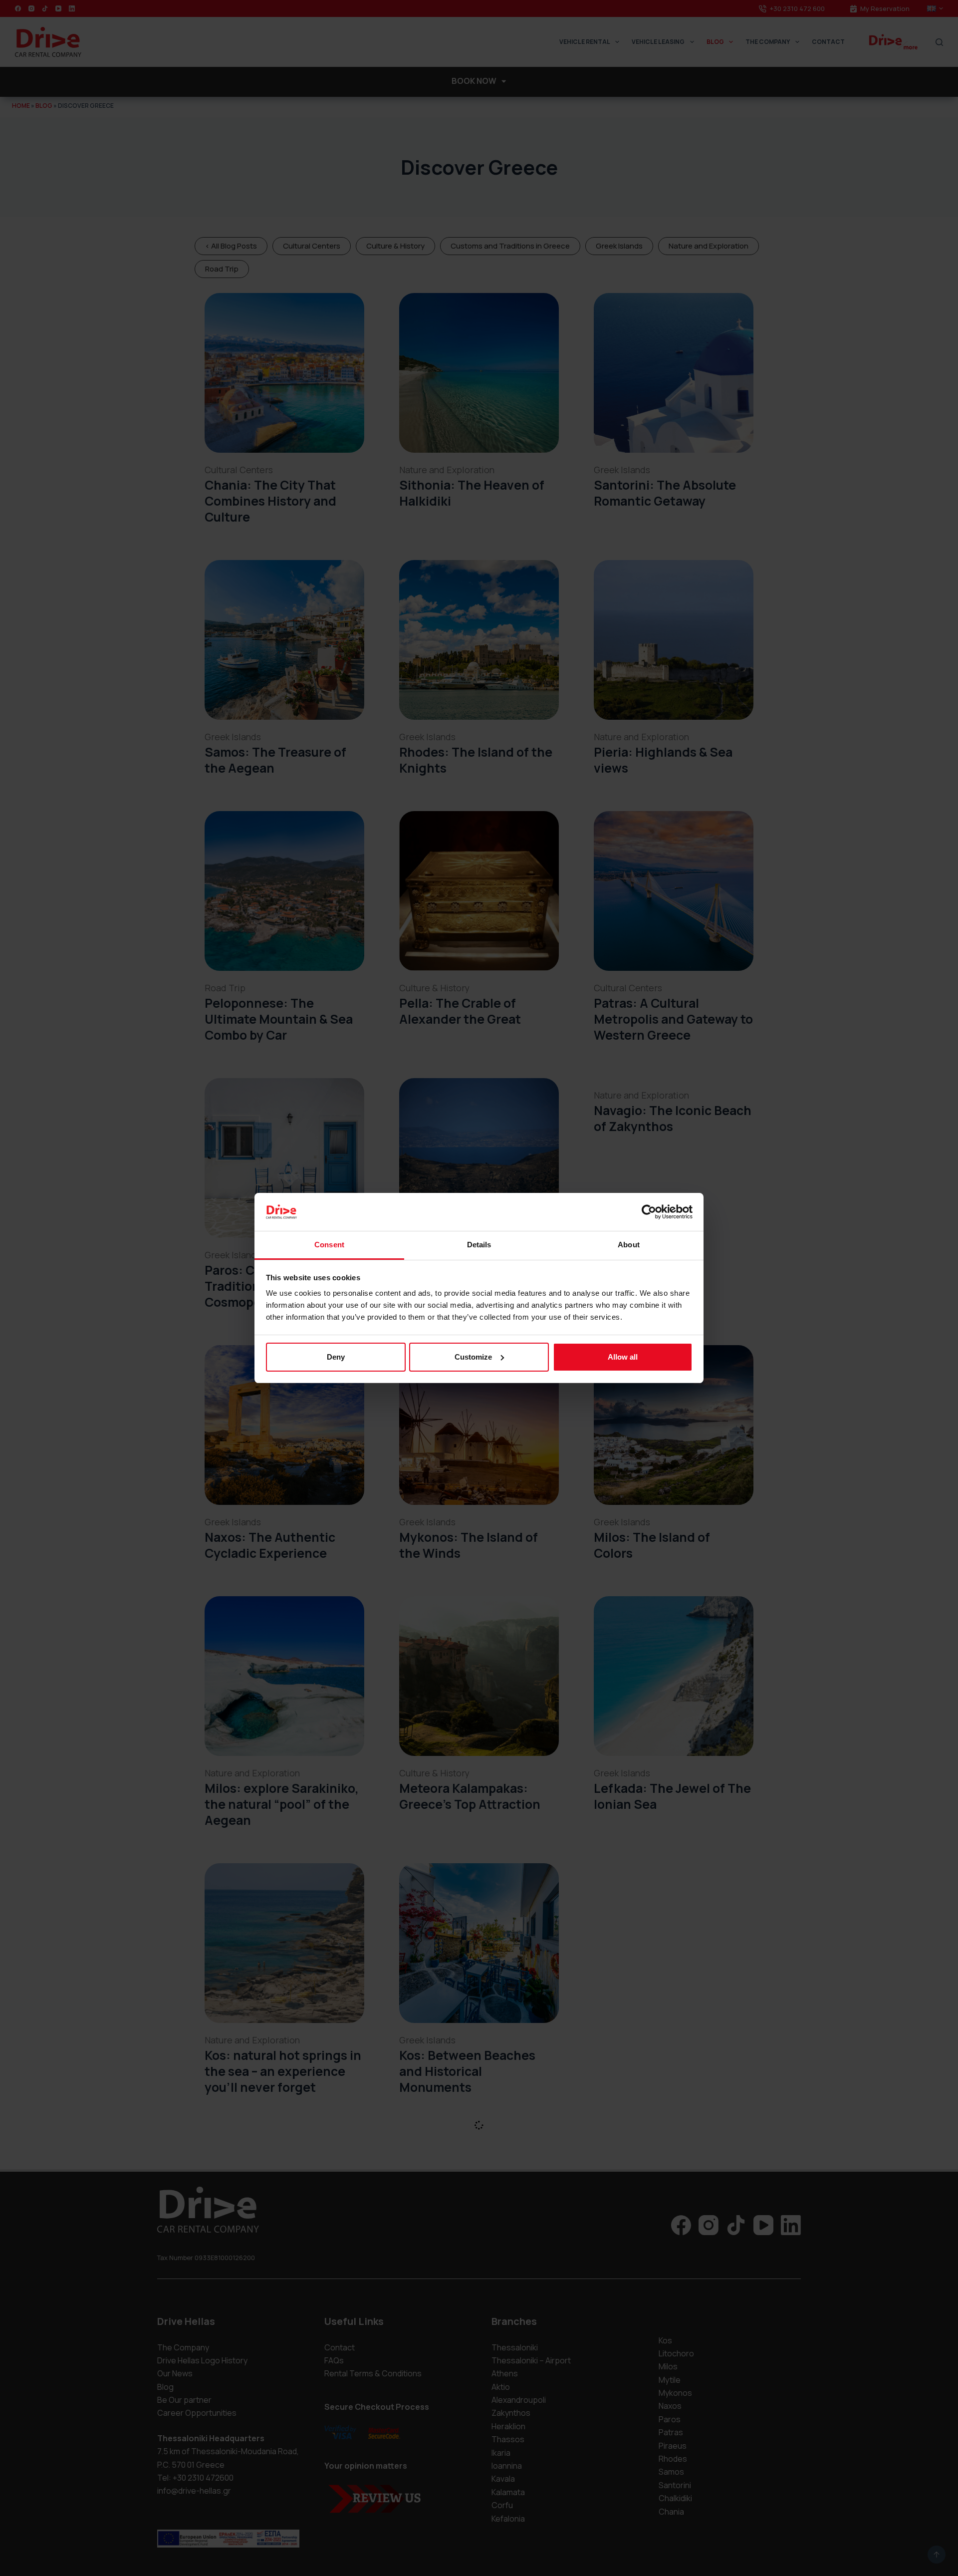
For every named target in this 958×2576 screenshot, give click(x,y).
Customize (473, 1357)
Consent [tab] (329, 1245)
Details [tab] (479, 1245)
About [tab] (629, 1245)
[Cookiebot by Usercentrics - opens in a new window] (649, 1212)
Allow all (623, 1357)
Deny (336, 1357)
